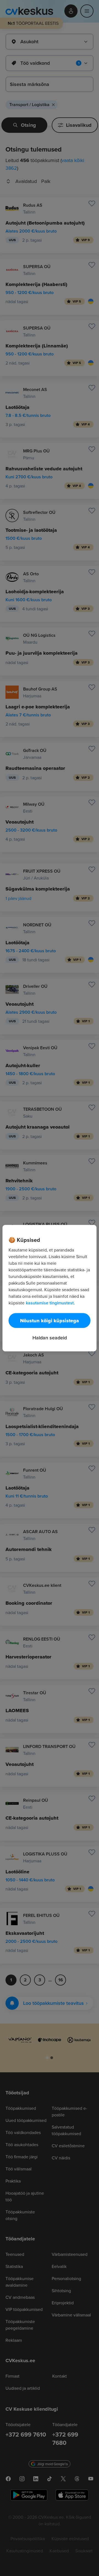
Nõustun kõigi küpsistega (50, 1320)
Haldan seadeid (50, 1337)
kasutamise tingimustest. (50, 1303)
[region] (50, 1288)
